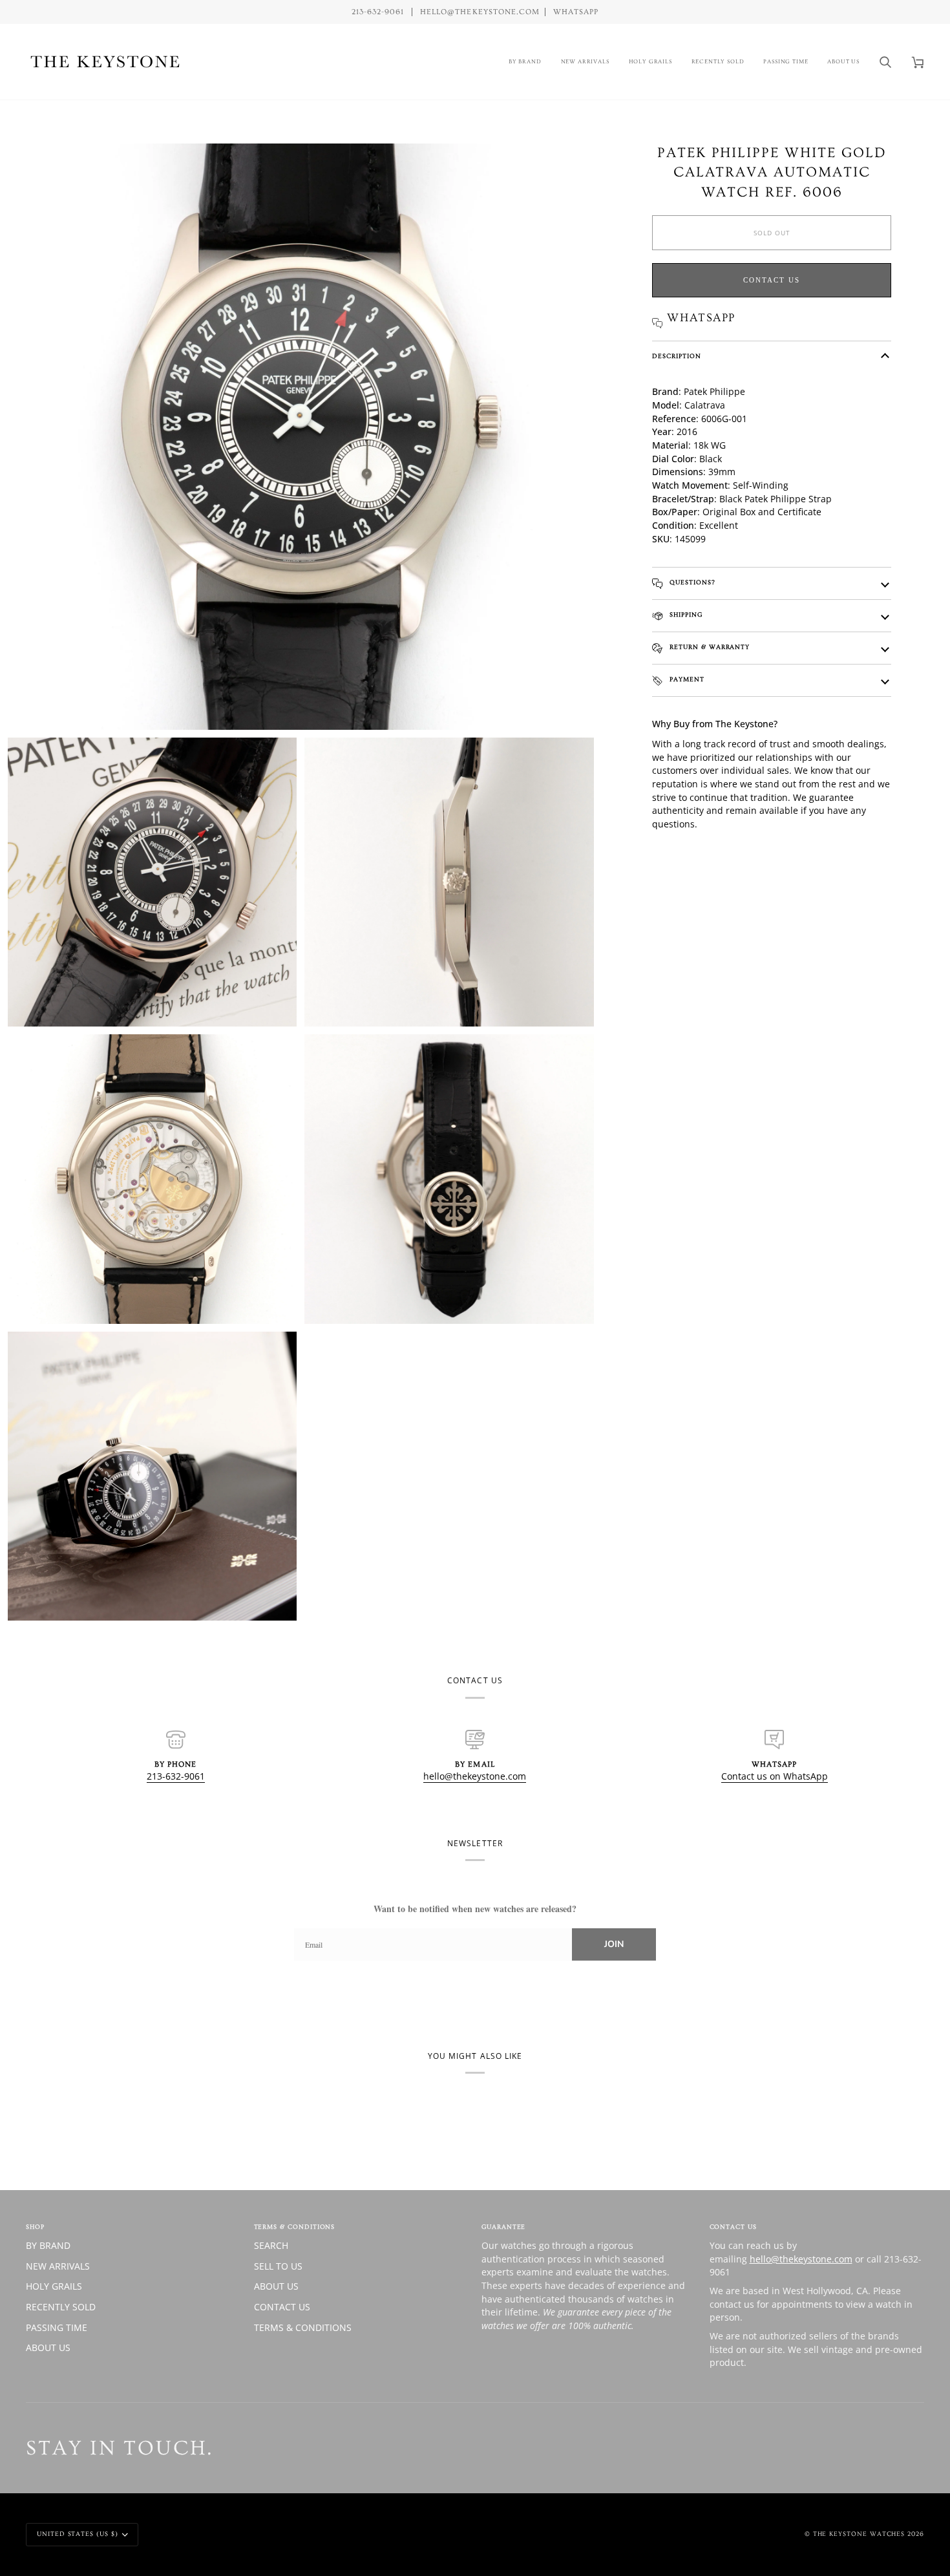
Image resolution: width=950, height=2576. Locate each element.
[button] (525, 62)
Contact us (772, 280)
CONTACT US (282, 2307)
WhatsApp (576, 12)
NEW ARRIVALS (58, 2266)
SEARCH (271, 2245)
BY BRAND (48, 2245)
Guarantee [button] (503, 2227)
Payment (686, 679)
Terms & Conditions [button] (295, 2227)
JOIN (614, 1944)
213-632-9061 (176, 1776)
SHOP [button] (35, 2227)
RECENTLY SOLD (61, 2307)
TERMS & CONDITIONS (303, 2327)
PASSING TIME (57, 2327)
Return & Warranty (708, 647)
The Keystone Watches (859, 2534)
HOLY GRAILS (54, 2286)
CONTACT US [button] (733, 2227)
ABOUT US (48, 2347)
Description (676, 356)
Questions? (691, 582)
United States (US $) (78, 2534)
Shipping (684, 615)
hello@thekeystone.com (475, 1776)
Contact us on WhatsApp (775, 1776)
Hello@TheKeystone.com (480, 12)
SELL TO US (278, 2266)
